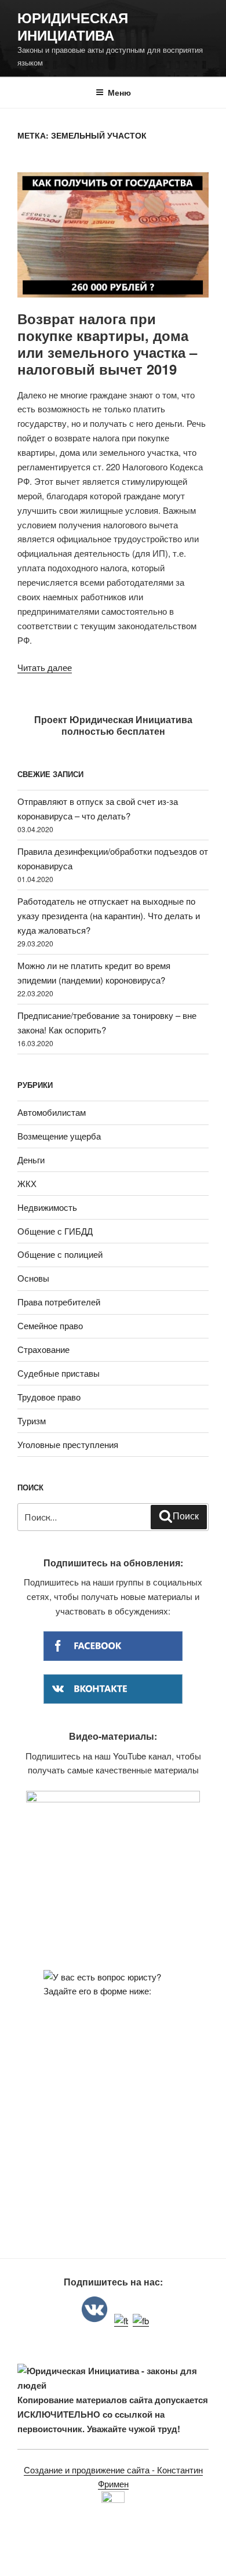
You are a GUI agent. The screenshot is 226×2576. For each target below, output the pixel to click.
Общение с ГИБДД (55, 1231)
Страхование (43, 1349)
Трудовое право (49, 1397)
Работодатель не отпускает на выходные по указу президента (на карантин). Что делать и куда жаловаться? (109, 915)
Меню (119, 92)
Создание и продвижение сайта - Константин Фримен (113, 2477)
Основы (33, 1278)
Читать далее (45, 667)
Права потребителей (59, 1302)
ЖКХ (27, 1183)
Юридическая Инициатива (73, 26)
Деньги (31, 1160)
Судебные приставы (59, 1373)
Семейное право (50, 1325)
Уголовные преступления (68, 1444)
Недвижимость (47, 1207)
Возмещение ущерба (59, 1136)
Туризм (32, 1421)
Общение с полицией (60, 1254)
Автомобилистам (52, 1112)
